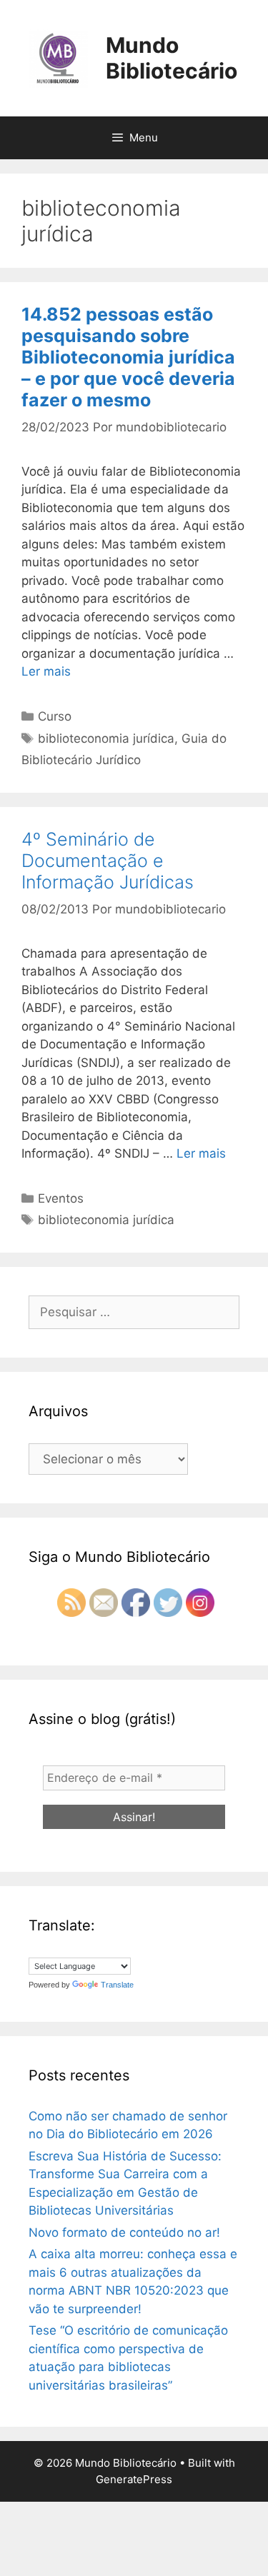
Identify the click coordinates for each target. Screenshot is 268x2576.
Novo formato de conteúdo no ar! (124, 2232)
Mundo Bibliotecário (172, 58)
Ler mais (46, 671)
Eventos (61, 1198)
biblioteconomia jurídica (106, 738)
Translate (117, 1985)
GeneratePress (134, 2479)
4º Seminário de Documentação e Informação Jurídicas (108, 861)
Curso (55, 716)
